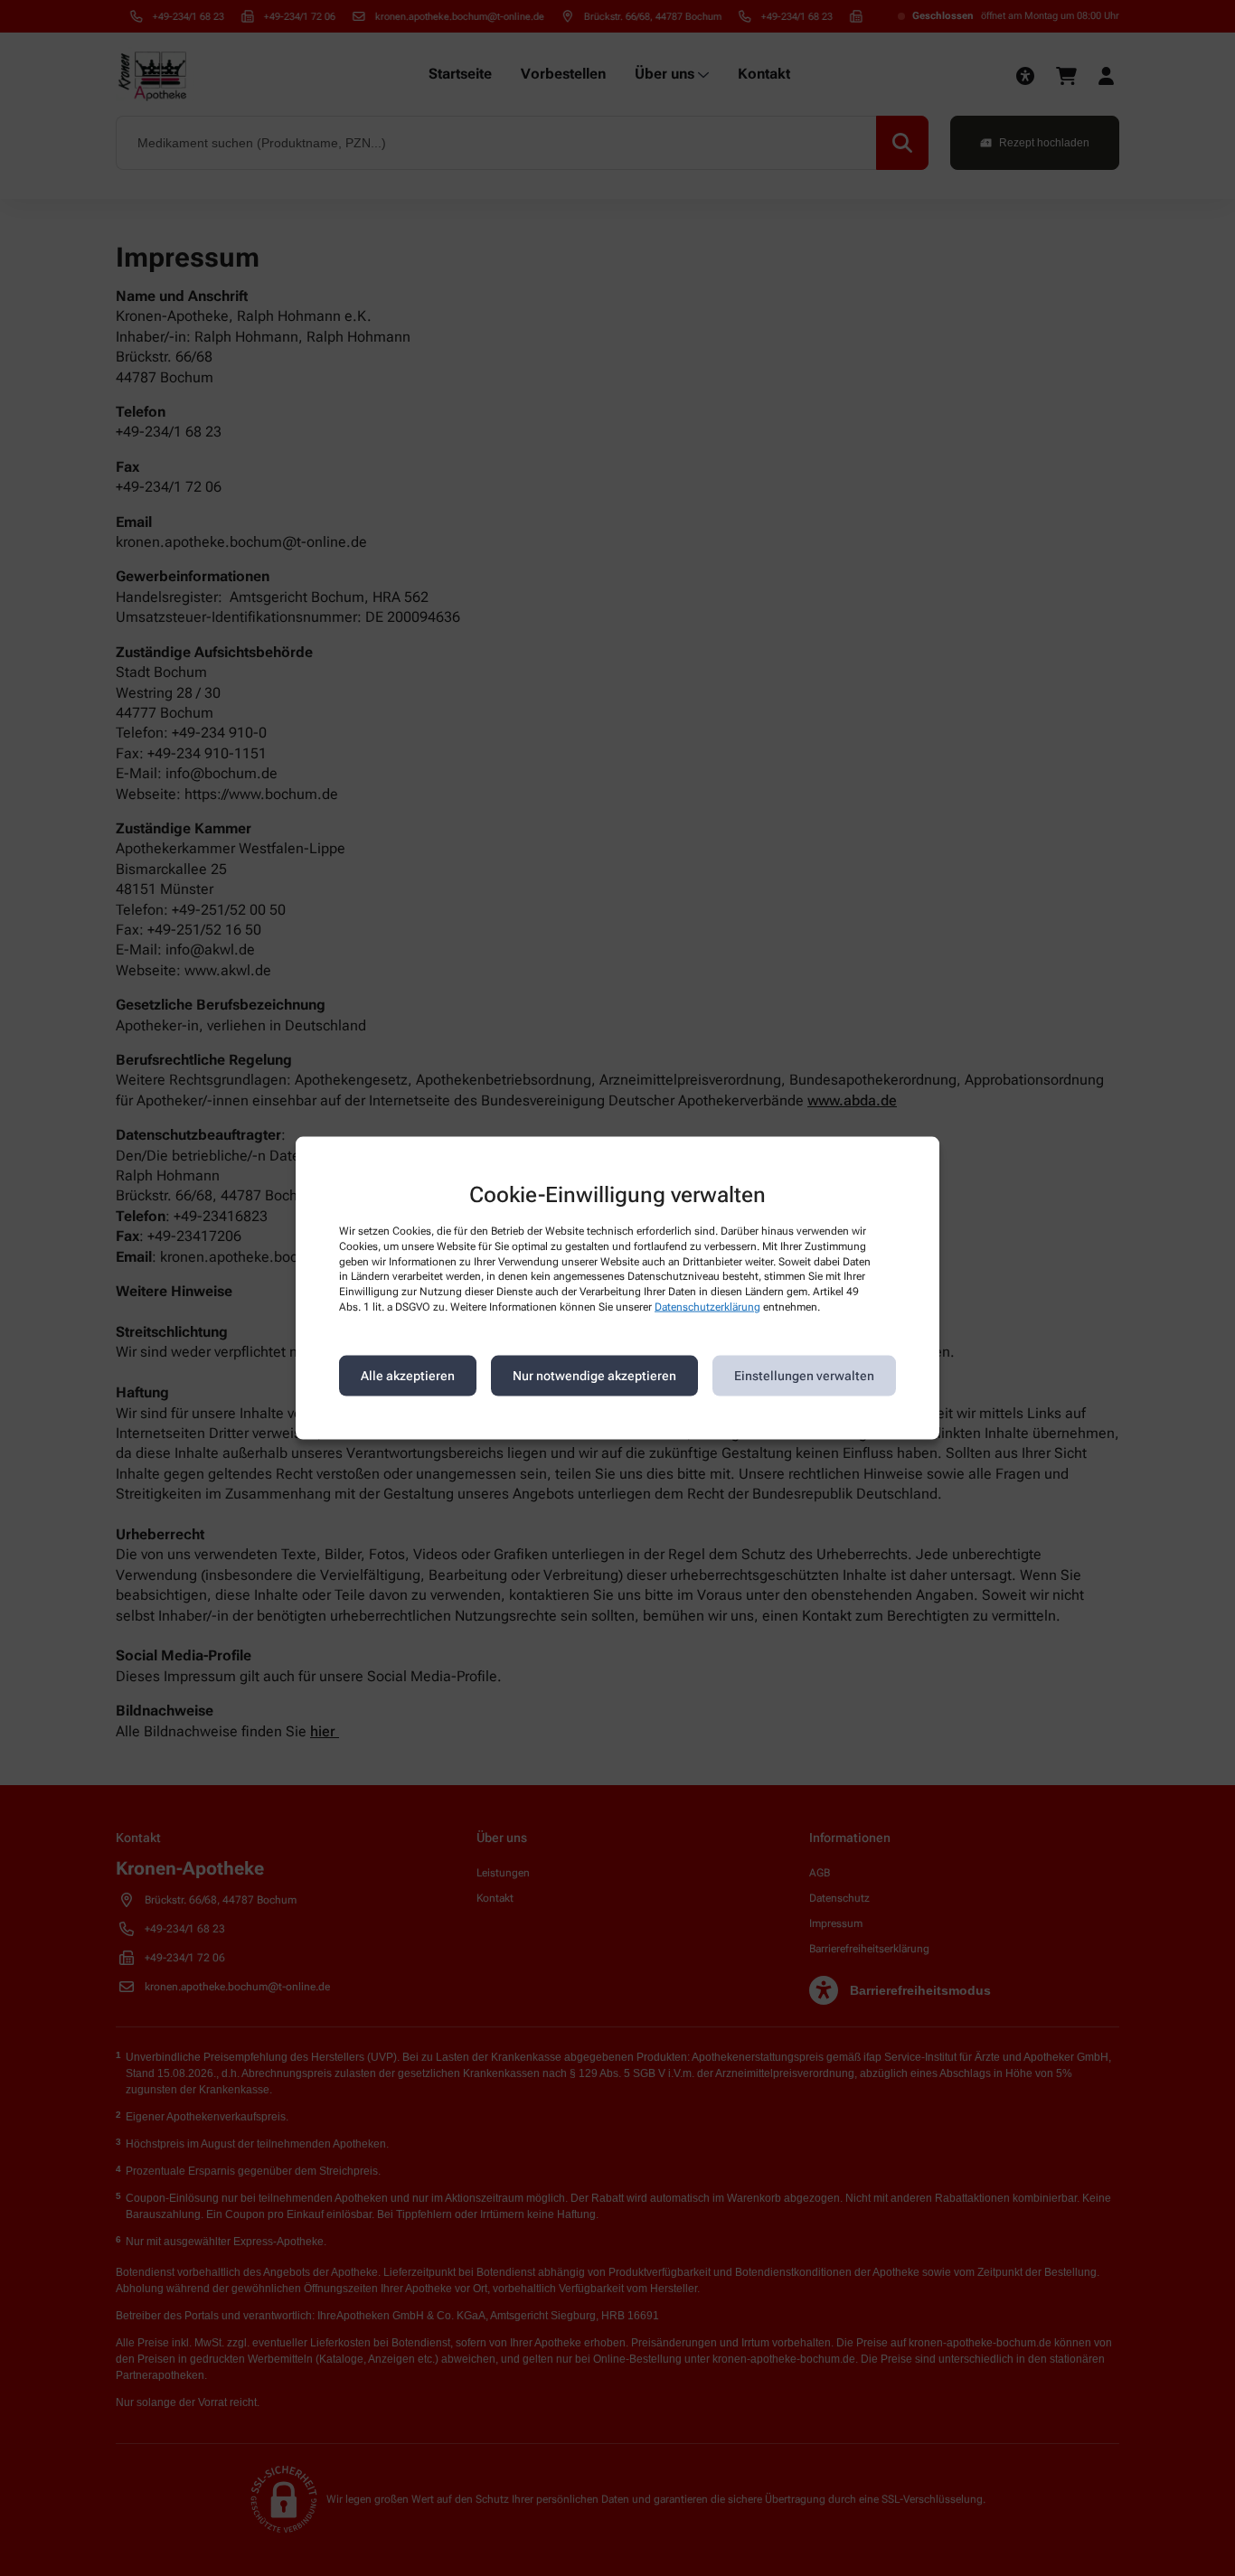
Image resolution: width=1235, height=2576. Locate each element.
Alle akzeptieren (408, 1376)
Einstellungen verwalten (804, 1376)
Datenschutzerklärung (707, 1307)
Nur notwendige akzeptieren (594, 1376)
